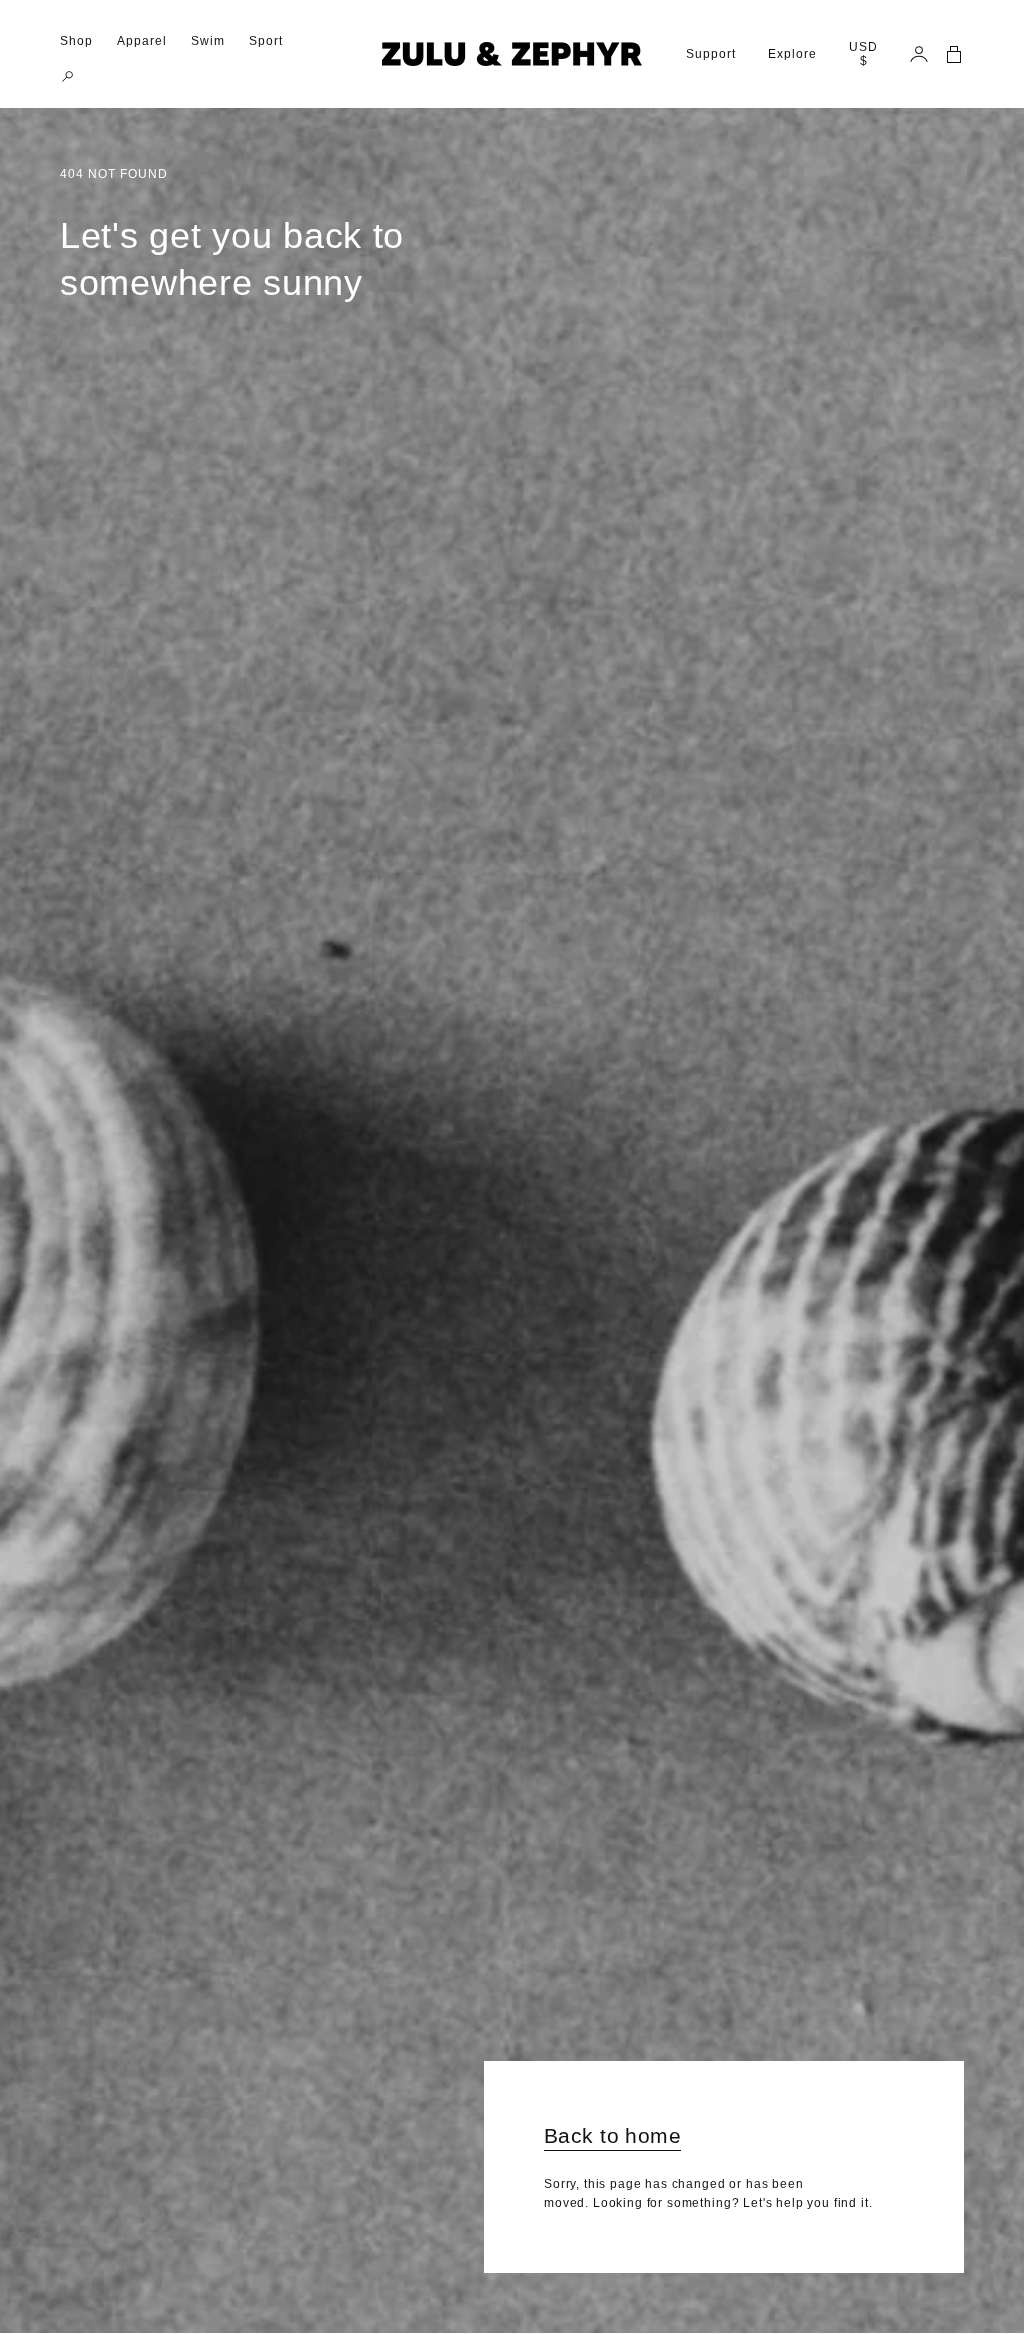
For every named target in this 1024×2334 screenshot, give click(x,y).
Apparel (142, 41)
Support (711, 54)
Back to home (612, 2135)
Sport (266, 41)
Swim (208, 41)
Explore (792, 54)
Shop (76, 41)
